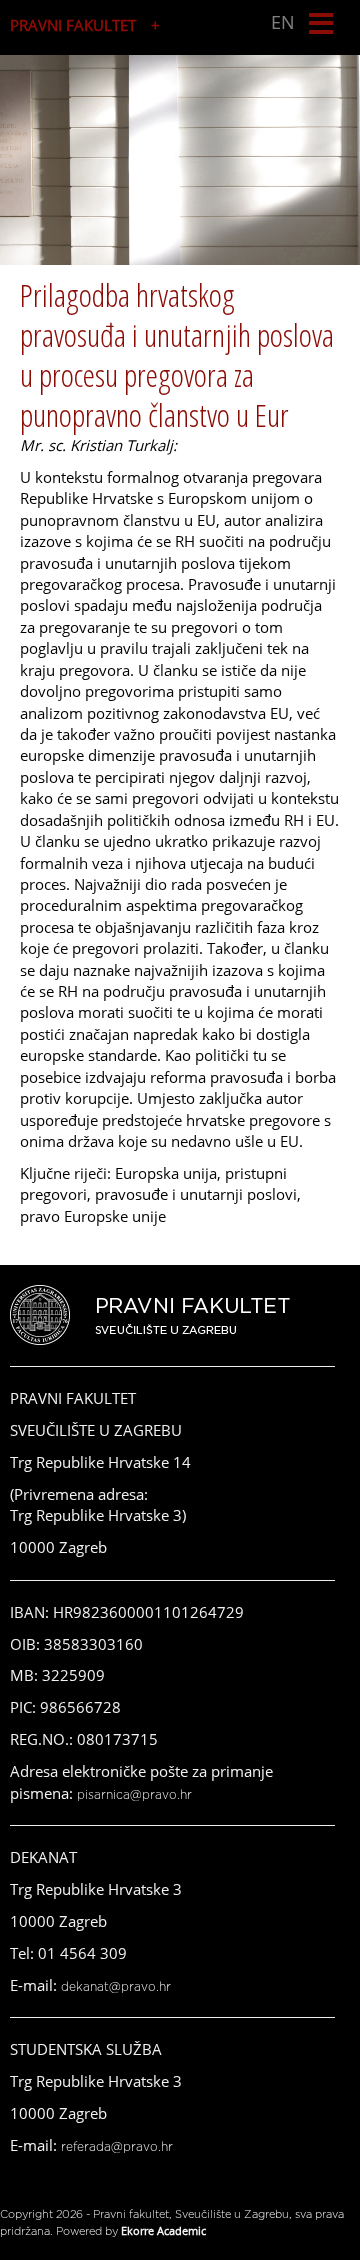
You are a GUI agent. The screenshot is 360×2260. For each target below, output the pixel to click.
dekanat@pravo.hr (116, 1987)
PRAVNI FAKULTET (73, 25)
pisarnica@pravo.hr (134, 1795)
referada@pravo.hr (117, 2147)
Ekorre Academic (163, 2230)
